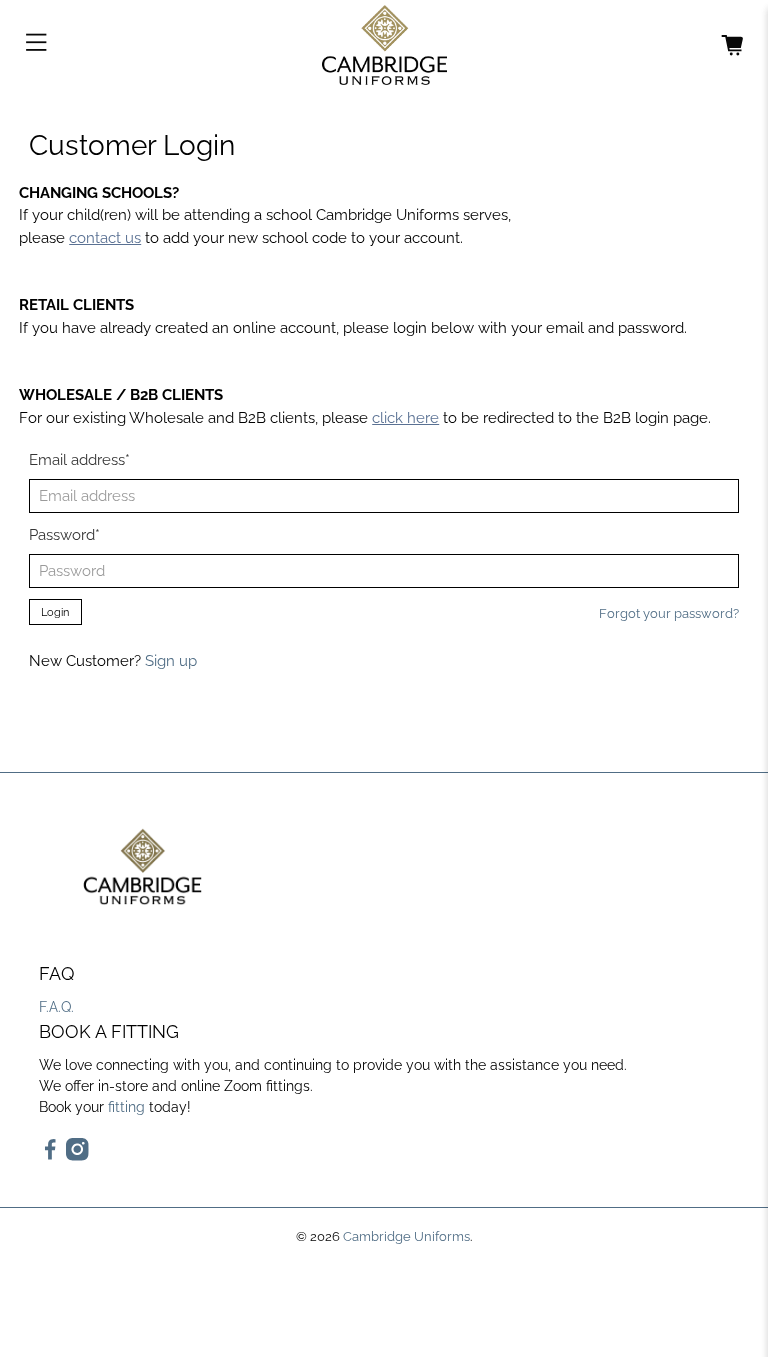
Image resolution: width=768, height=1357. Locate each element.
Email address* (79, 460)
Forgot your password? (669, 613)
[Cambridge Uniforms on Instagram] (77, 1156)
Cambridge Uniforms (406, 1236)
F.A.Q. (56, 1007)
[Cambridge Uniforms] (384, 45)
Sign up (171, 661)
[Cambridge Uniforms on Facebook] (50, 1156)
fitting (126, 1107)
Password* (64, 535)
